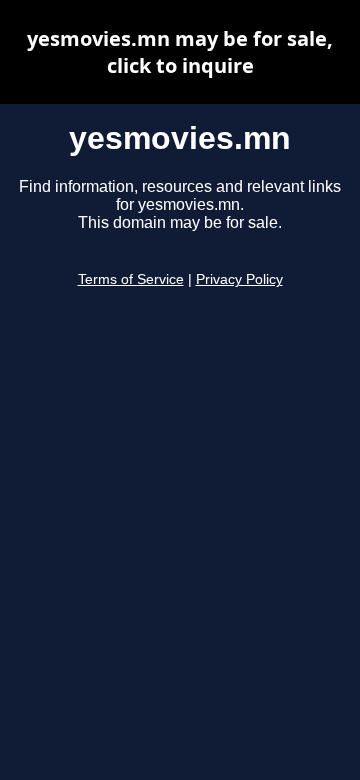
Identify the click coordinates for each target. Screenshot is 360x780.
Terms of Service (131, 279)
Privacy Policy (239, 279)
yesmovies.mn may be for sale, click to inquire (180, 52)
